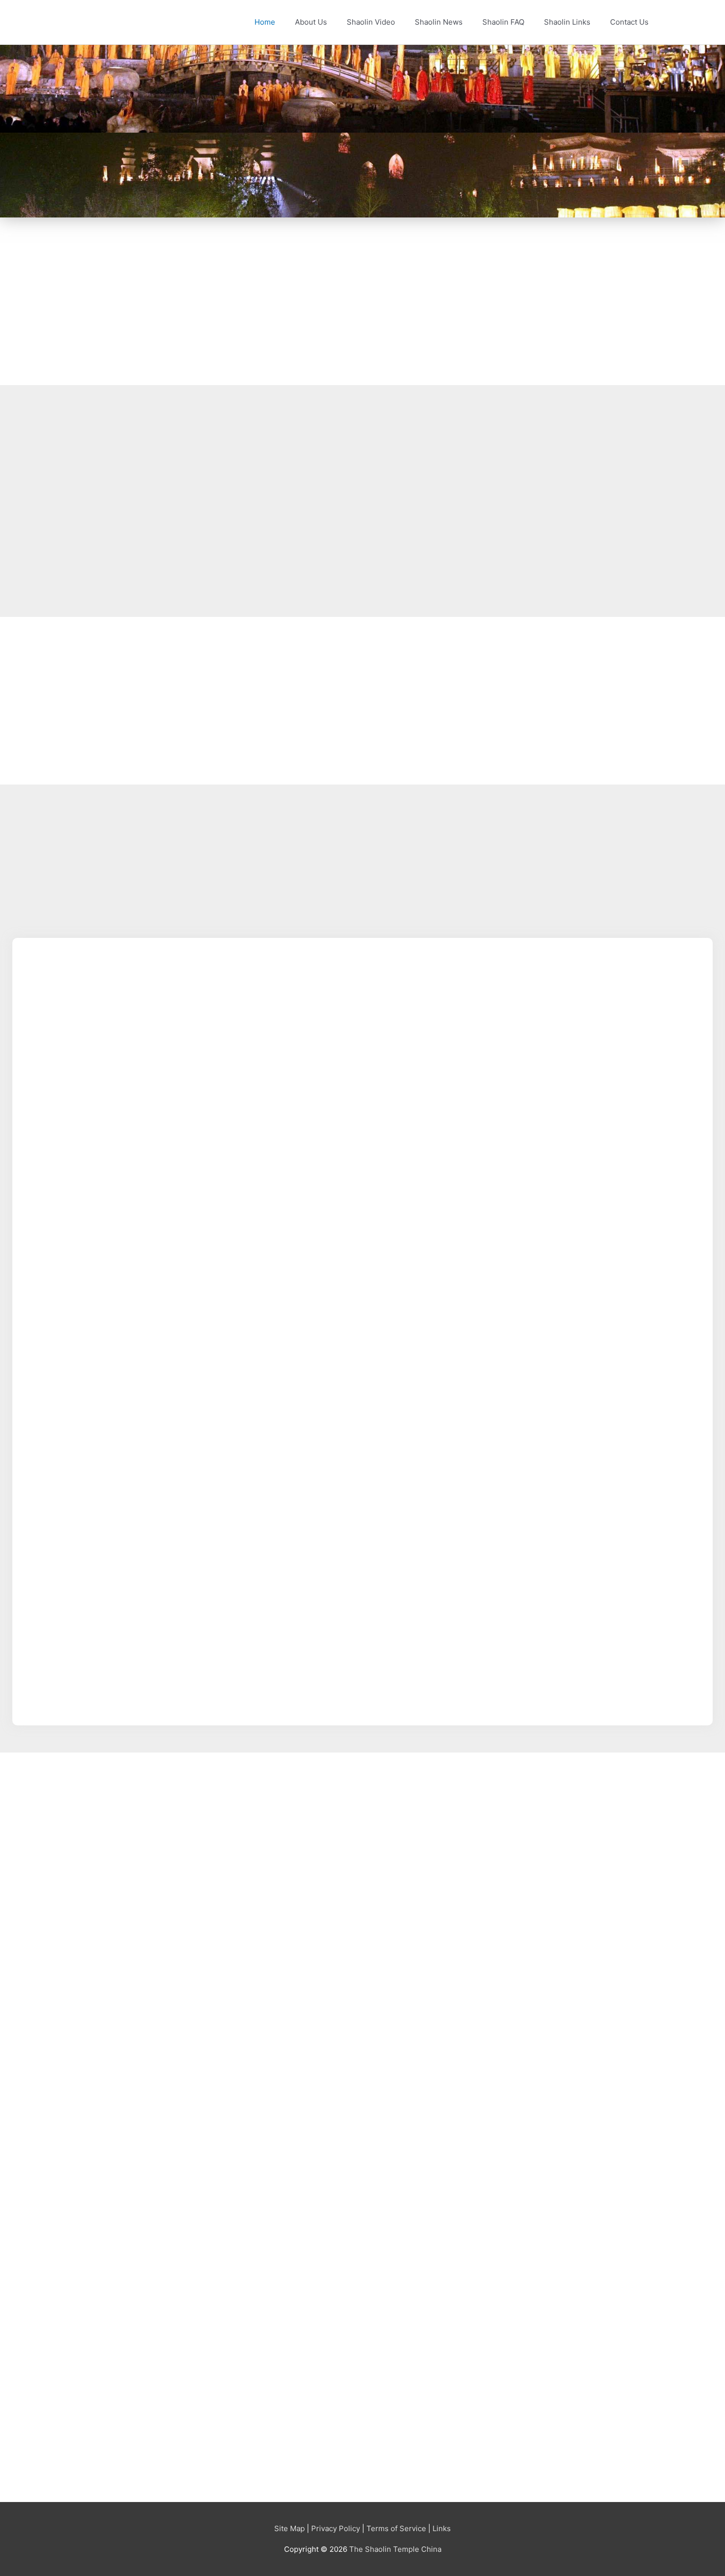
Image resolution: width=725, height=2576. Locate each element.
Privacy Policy (336, 2528)
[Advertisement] (311, 301)
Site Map (290, 2528)
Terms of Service (396, 2528)
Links (442, 2528)
